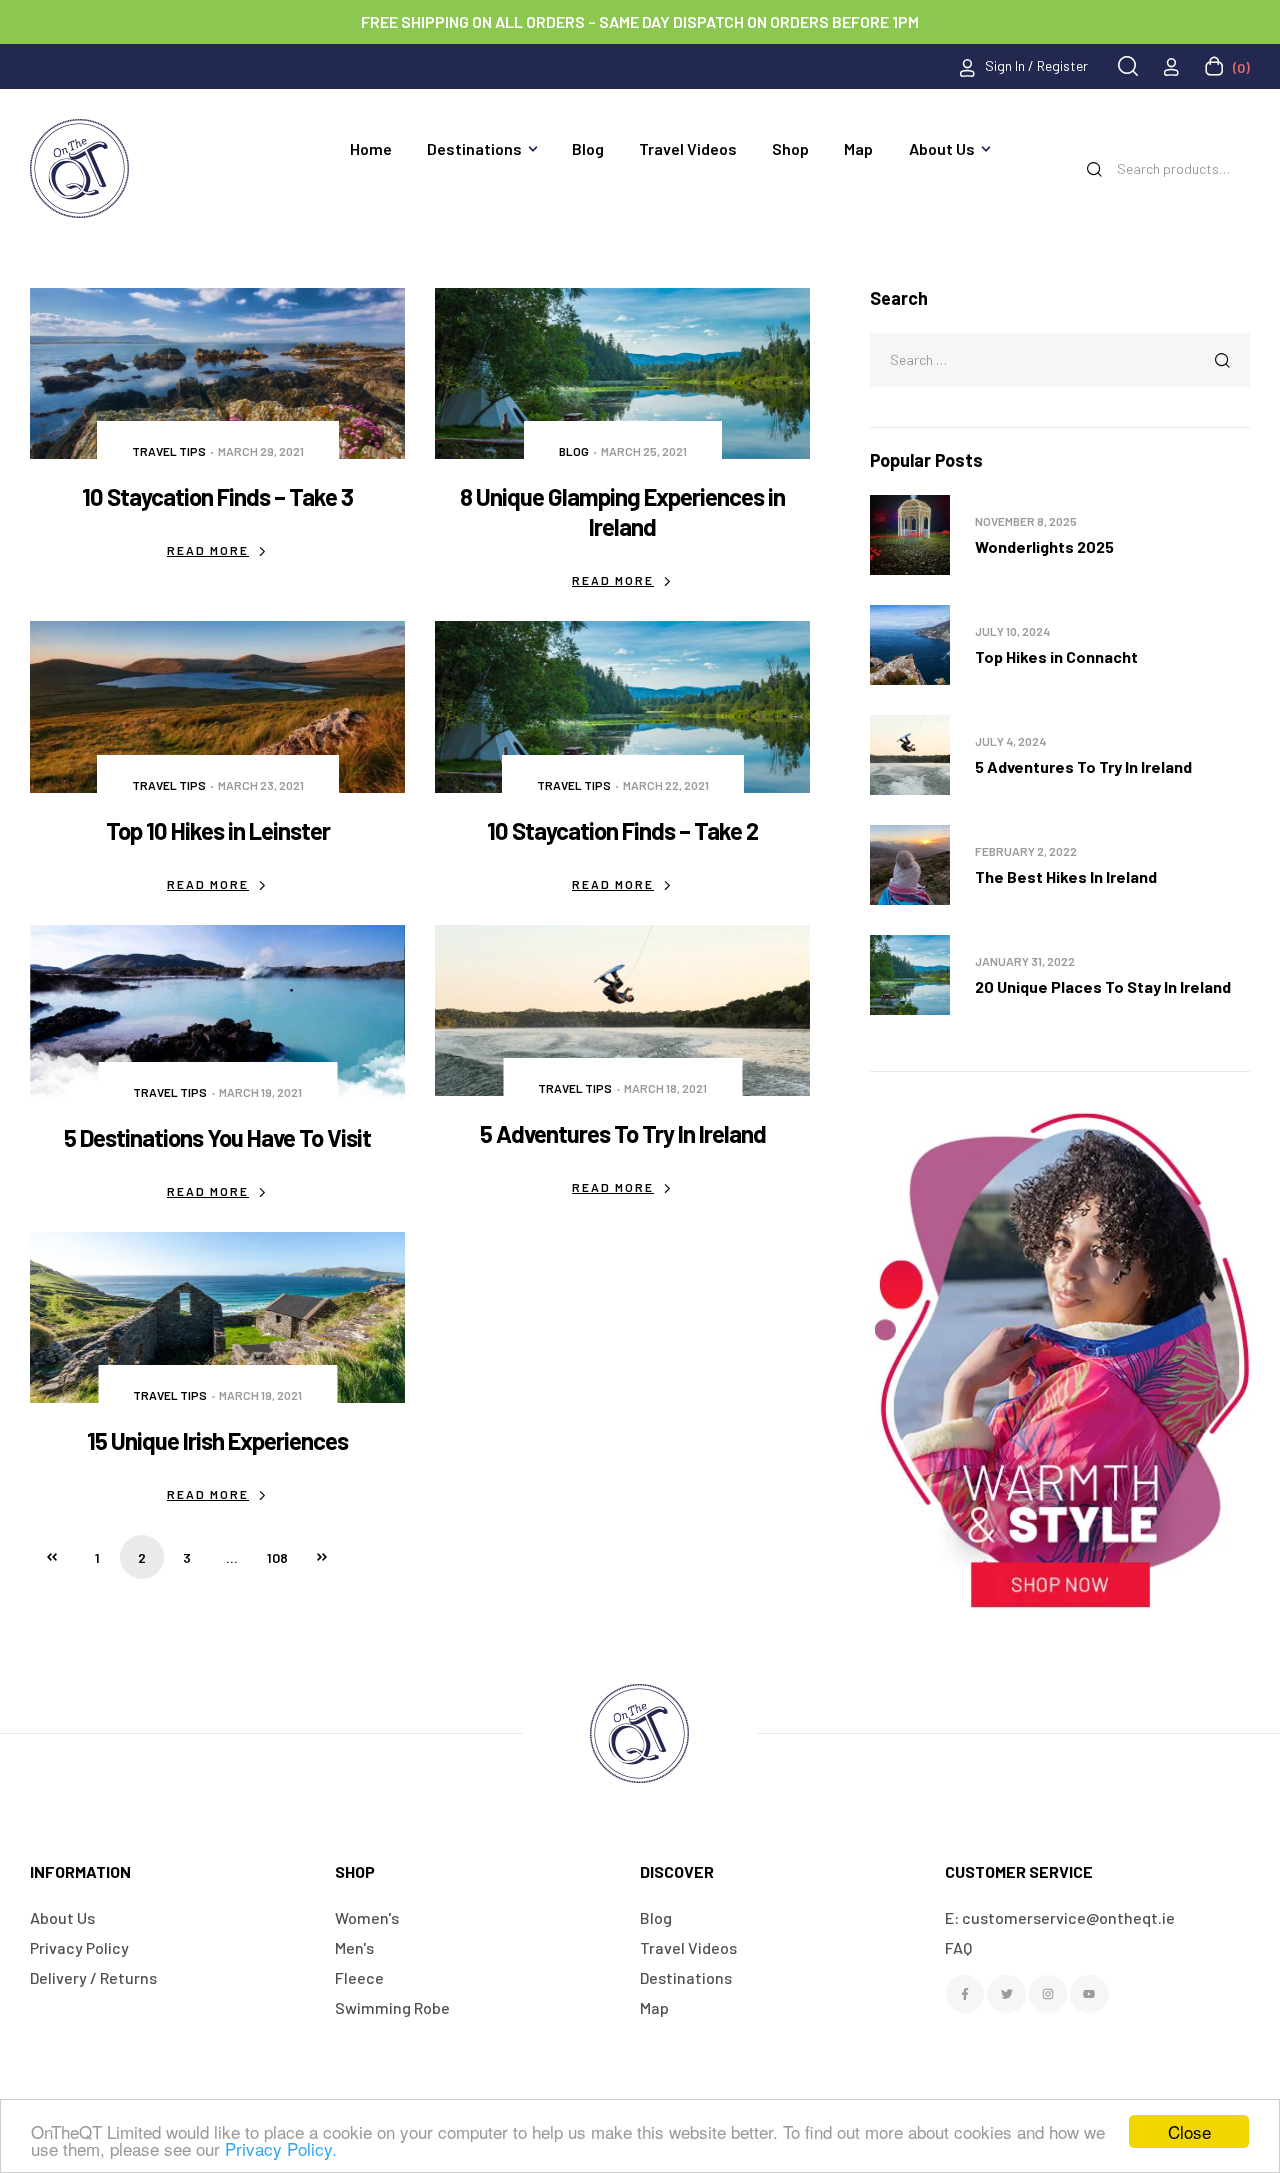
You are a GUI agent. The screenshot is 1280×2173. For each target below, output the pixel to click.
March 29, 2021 (261, 451)
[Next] (322, 1557)
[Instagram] (1048, 1994)
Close (1189, 2131)
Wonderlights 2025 (1044, 546)
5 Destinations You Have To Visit (217, 1137)
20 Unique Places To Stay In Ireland (1103, 986)
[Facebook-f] (965, 1994)
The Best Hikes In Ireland (1066, 876)
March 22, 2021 (666, 785)
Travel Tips (169, 451)
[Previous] (52, 1557)
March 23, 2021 (261, 785)
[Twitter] (1006, 1994)
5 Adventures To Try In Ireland (623, 1133)
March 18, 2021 (665, 1088)
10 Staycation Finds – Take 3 (217, 496)
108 (277, 1557)
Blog (574, 451)
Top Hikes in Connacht (1056, 656)
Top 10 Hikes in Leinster (218, 830)
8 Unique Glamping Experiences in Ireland (622, 511)
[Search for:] (1060, 358)
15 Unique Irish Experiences (217, 1440)
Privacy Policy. (281, 2148)
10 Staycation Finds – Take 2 (622, 830)
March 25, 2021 (644, 451)
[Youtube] (1089, 1994)
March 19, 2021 (260, 1092)
